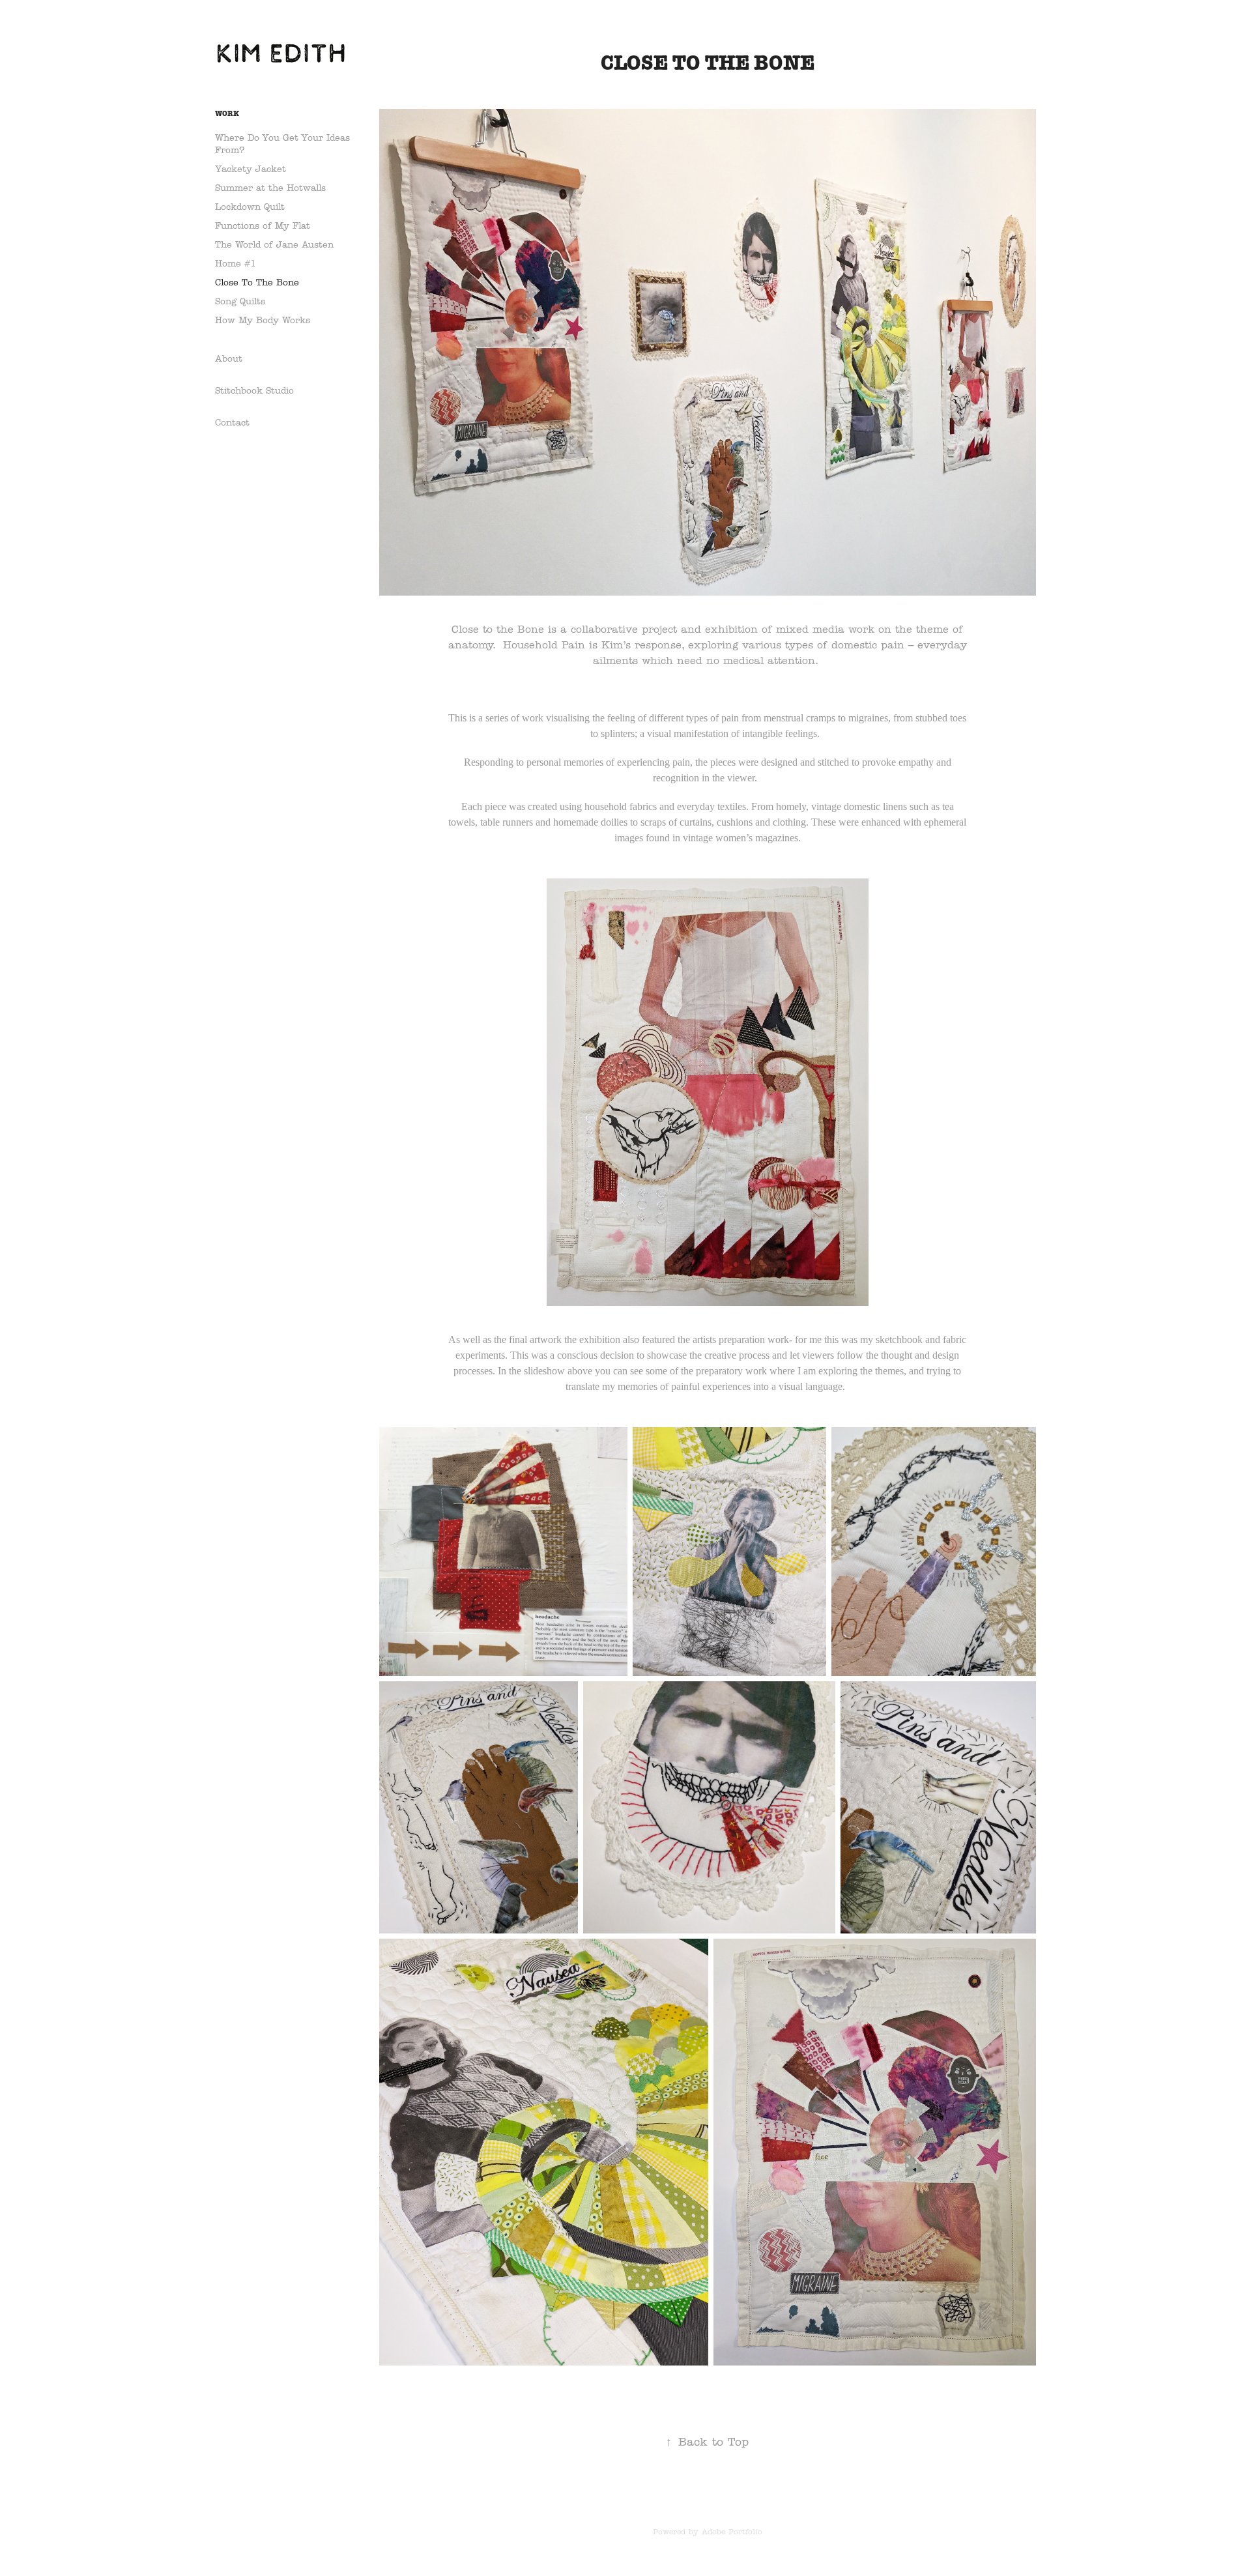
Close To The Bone (257, 282)
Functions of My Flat (263, 226)
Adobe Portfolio (732, 2531)
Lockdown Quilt (250, 207)
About (229, 359)
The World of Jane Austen (274, 245)
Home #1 (236, 264)
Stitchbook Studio (254, 391)
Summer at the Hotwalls (270, 188)
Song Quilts (240, 301)
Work (227, 113)
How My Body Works (263, 320)
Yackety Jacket (251, 169)
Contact (232, 423)
